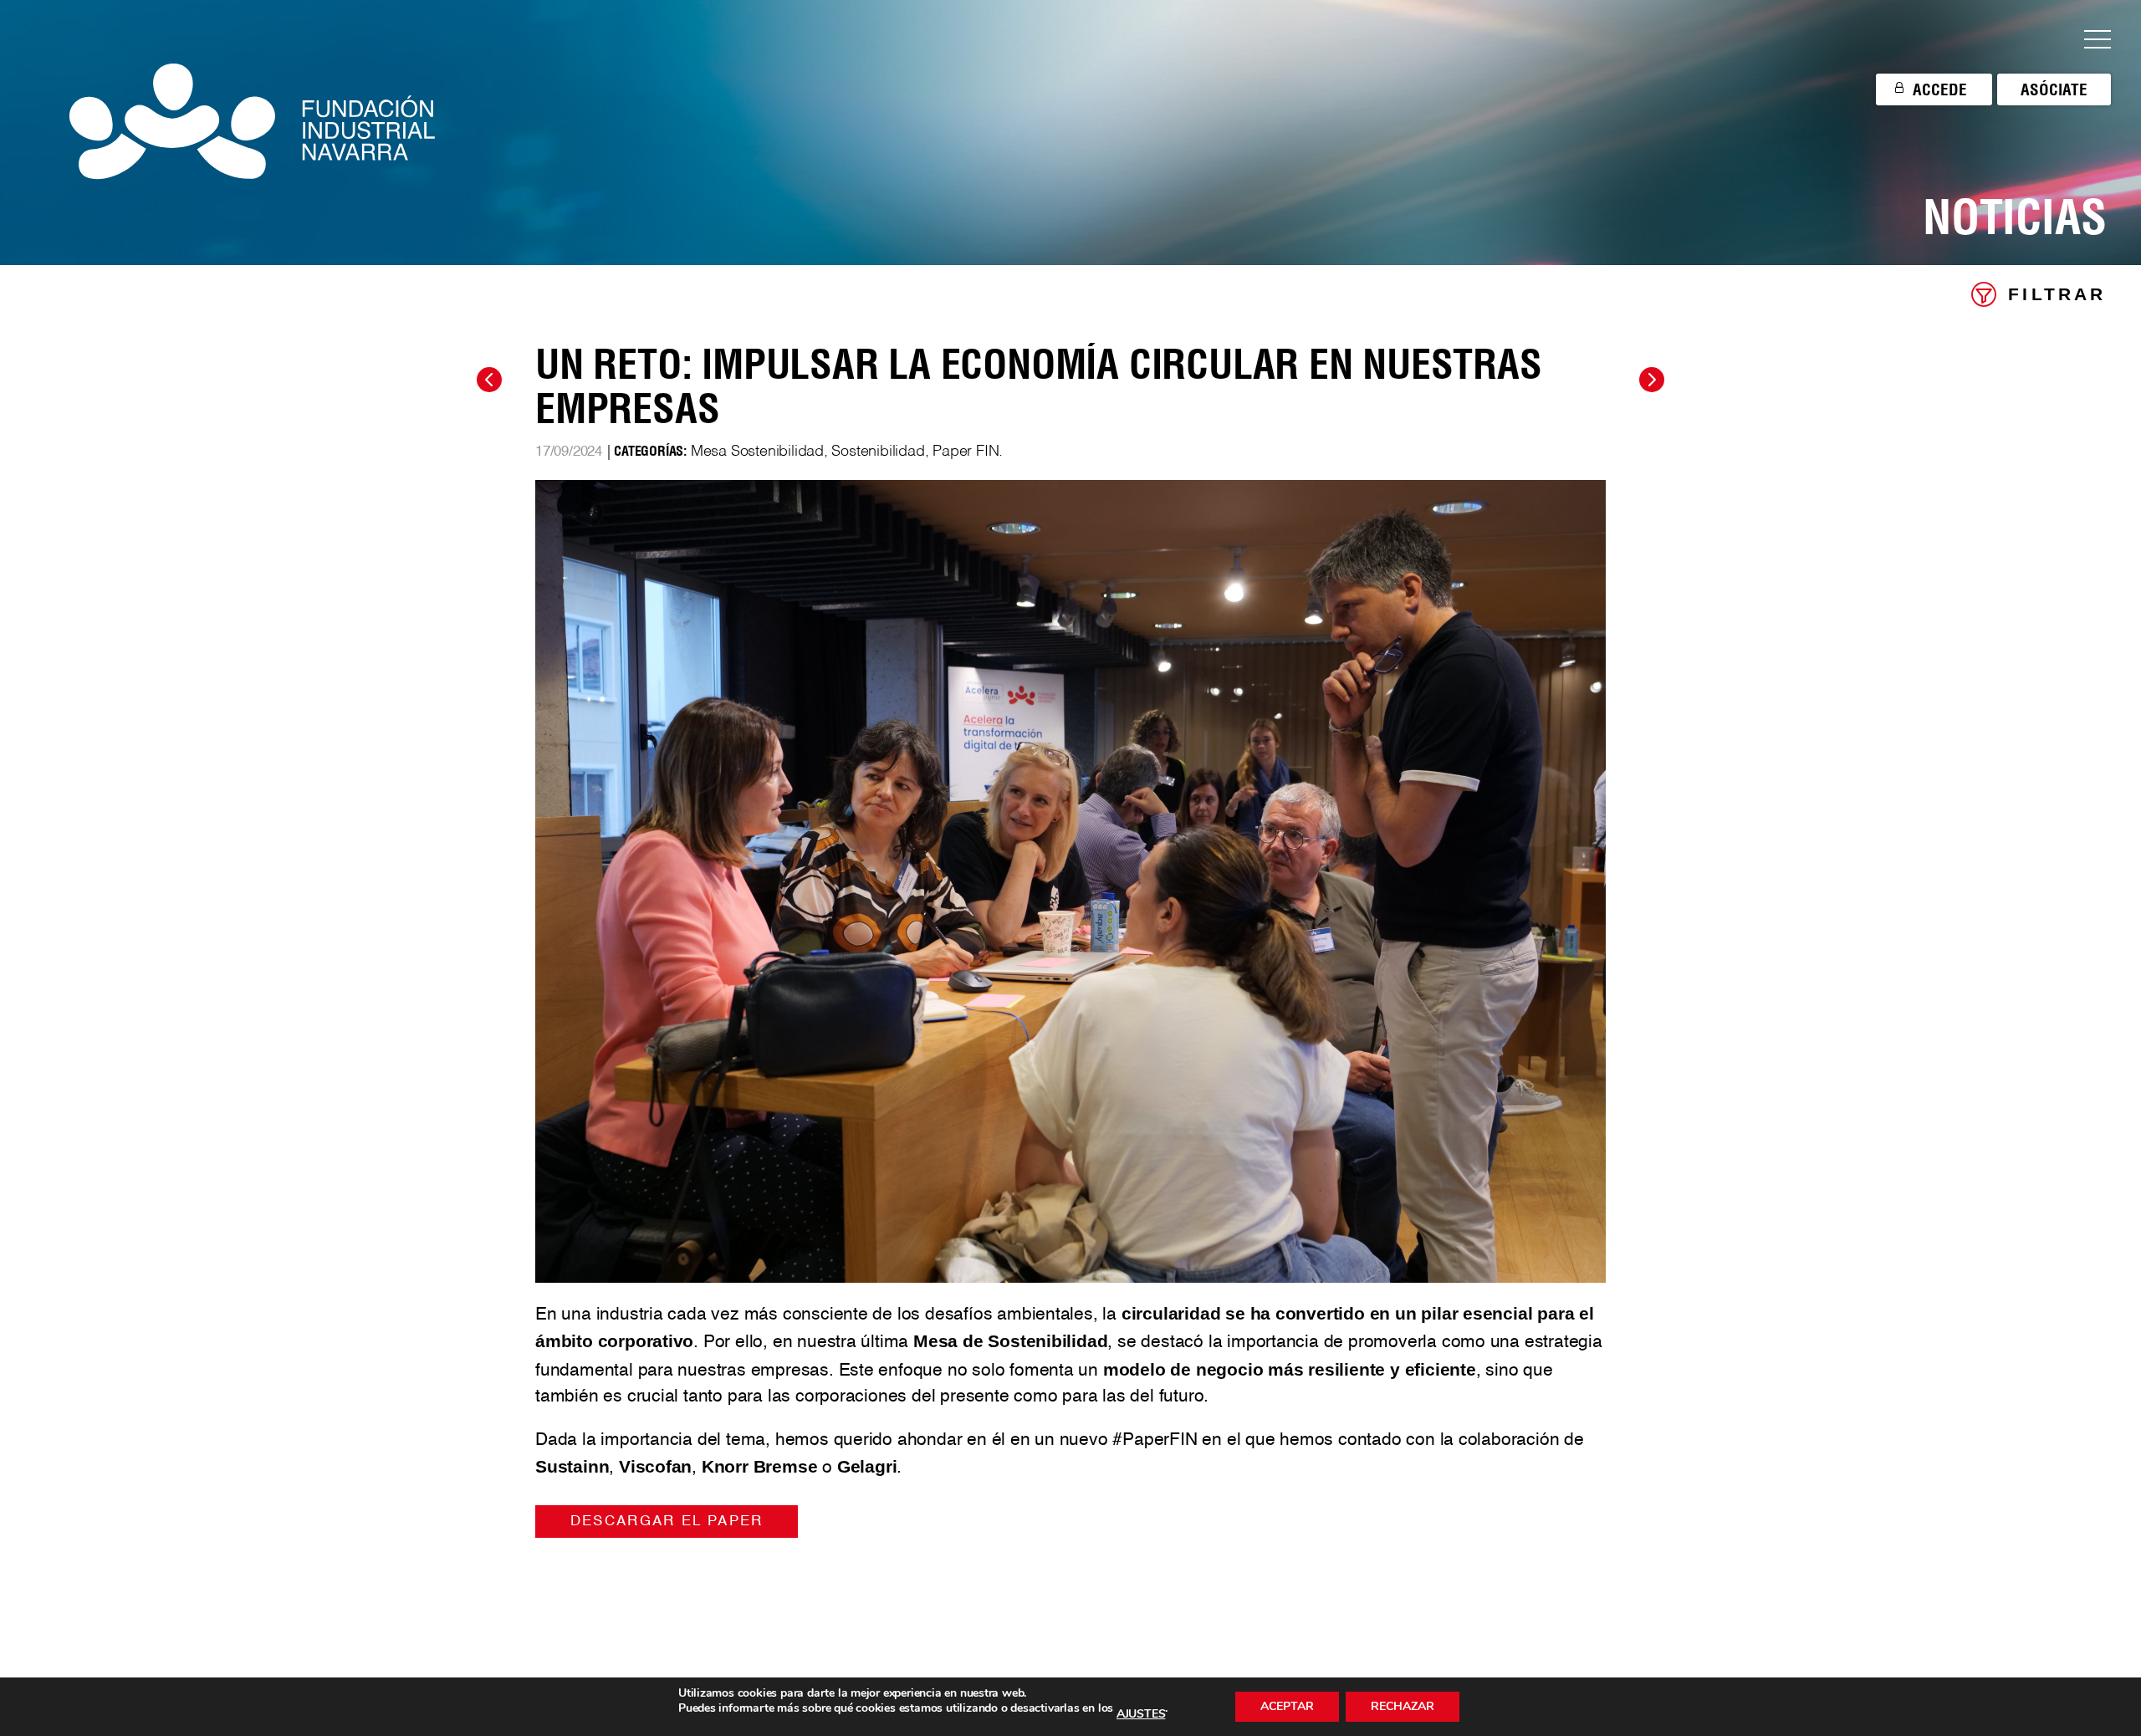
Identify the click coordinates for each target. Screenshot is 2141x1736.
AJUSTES (1141, 1714)
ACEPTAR (1287, 1706)
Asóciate (2054, 89)
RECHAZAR (1403, 1706)
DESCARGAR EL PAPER (667, 1522)
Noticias (2014, 217)
